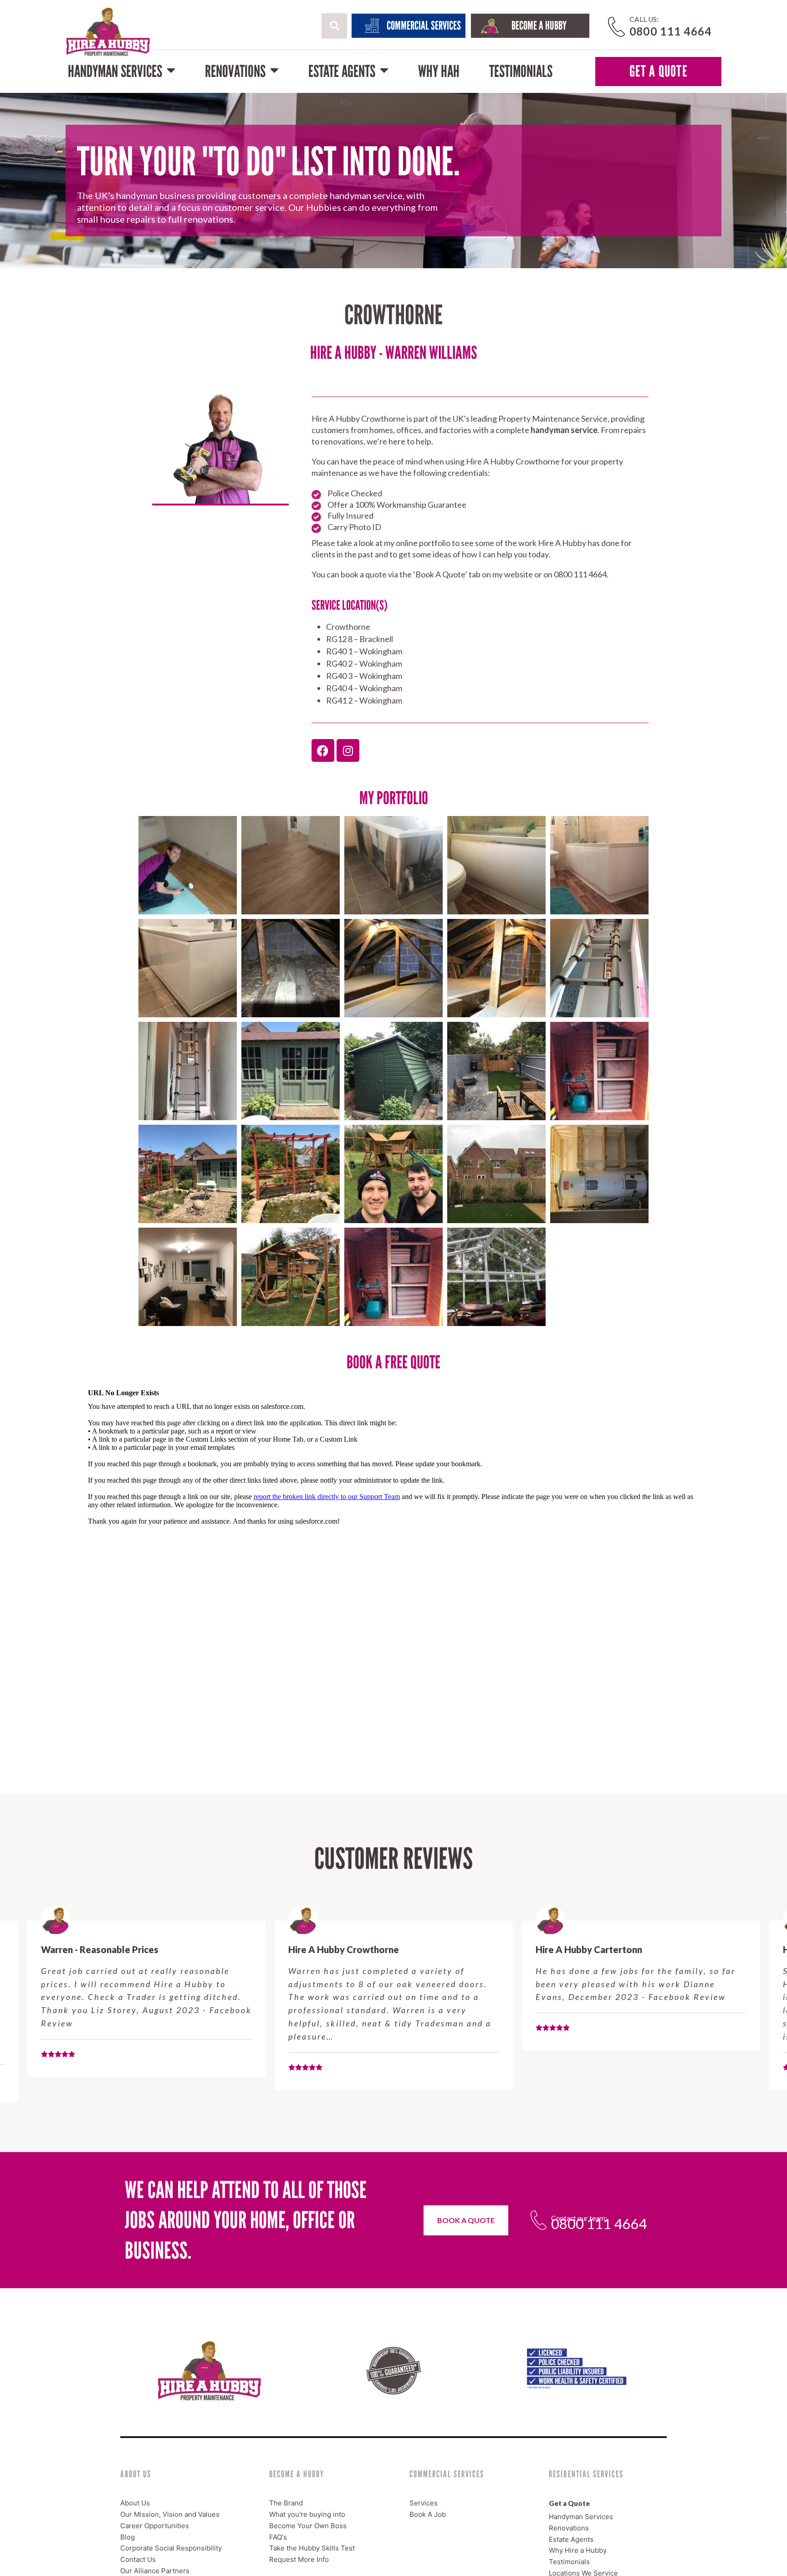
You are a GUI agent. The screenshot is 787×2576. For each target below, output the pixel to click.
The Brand (286, 2503)
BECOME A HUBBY (539, 26)
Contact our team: (579, 2218)
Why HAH (439, 71)
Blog (128, 2537)
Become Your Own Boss (308, 2526)
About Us (135, 2503)
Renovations (235, 71)
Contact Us (138, 2559)
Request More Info (299, 2559)
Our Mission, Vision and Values (170, 2514)
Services (424, 2503)
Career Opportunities (155, 2526)
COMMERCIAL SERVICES (424, 26)
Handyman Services (115, 71)
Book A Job (428, 2514)
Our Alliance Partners (155, 2571)
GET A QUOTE (658, 71)
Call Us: (644, 19)
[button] (334, 26)
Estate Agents (342, 71)
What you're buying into (307, 2514)
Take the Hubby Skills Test (312, 2548)
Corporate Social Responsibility (171, 2548)
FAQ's (278, 2537)
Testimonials (521, 71)
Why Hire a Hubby (578, 2550)
